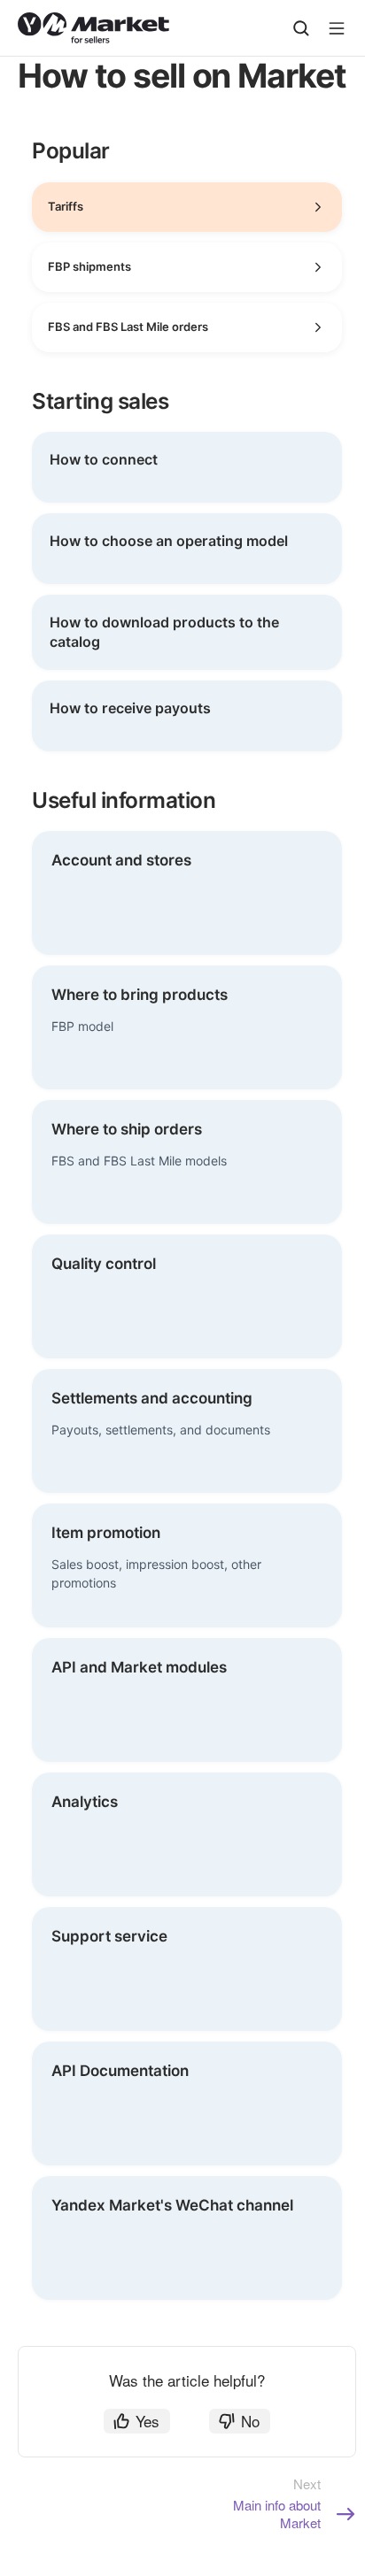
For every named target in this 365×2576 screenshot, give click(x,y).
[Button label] (337, 28)
